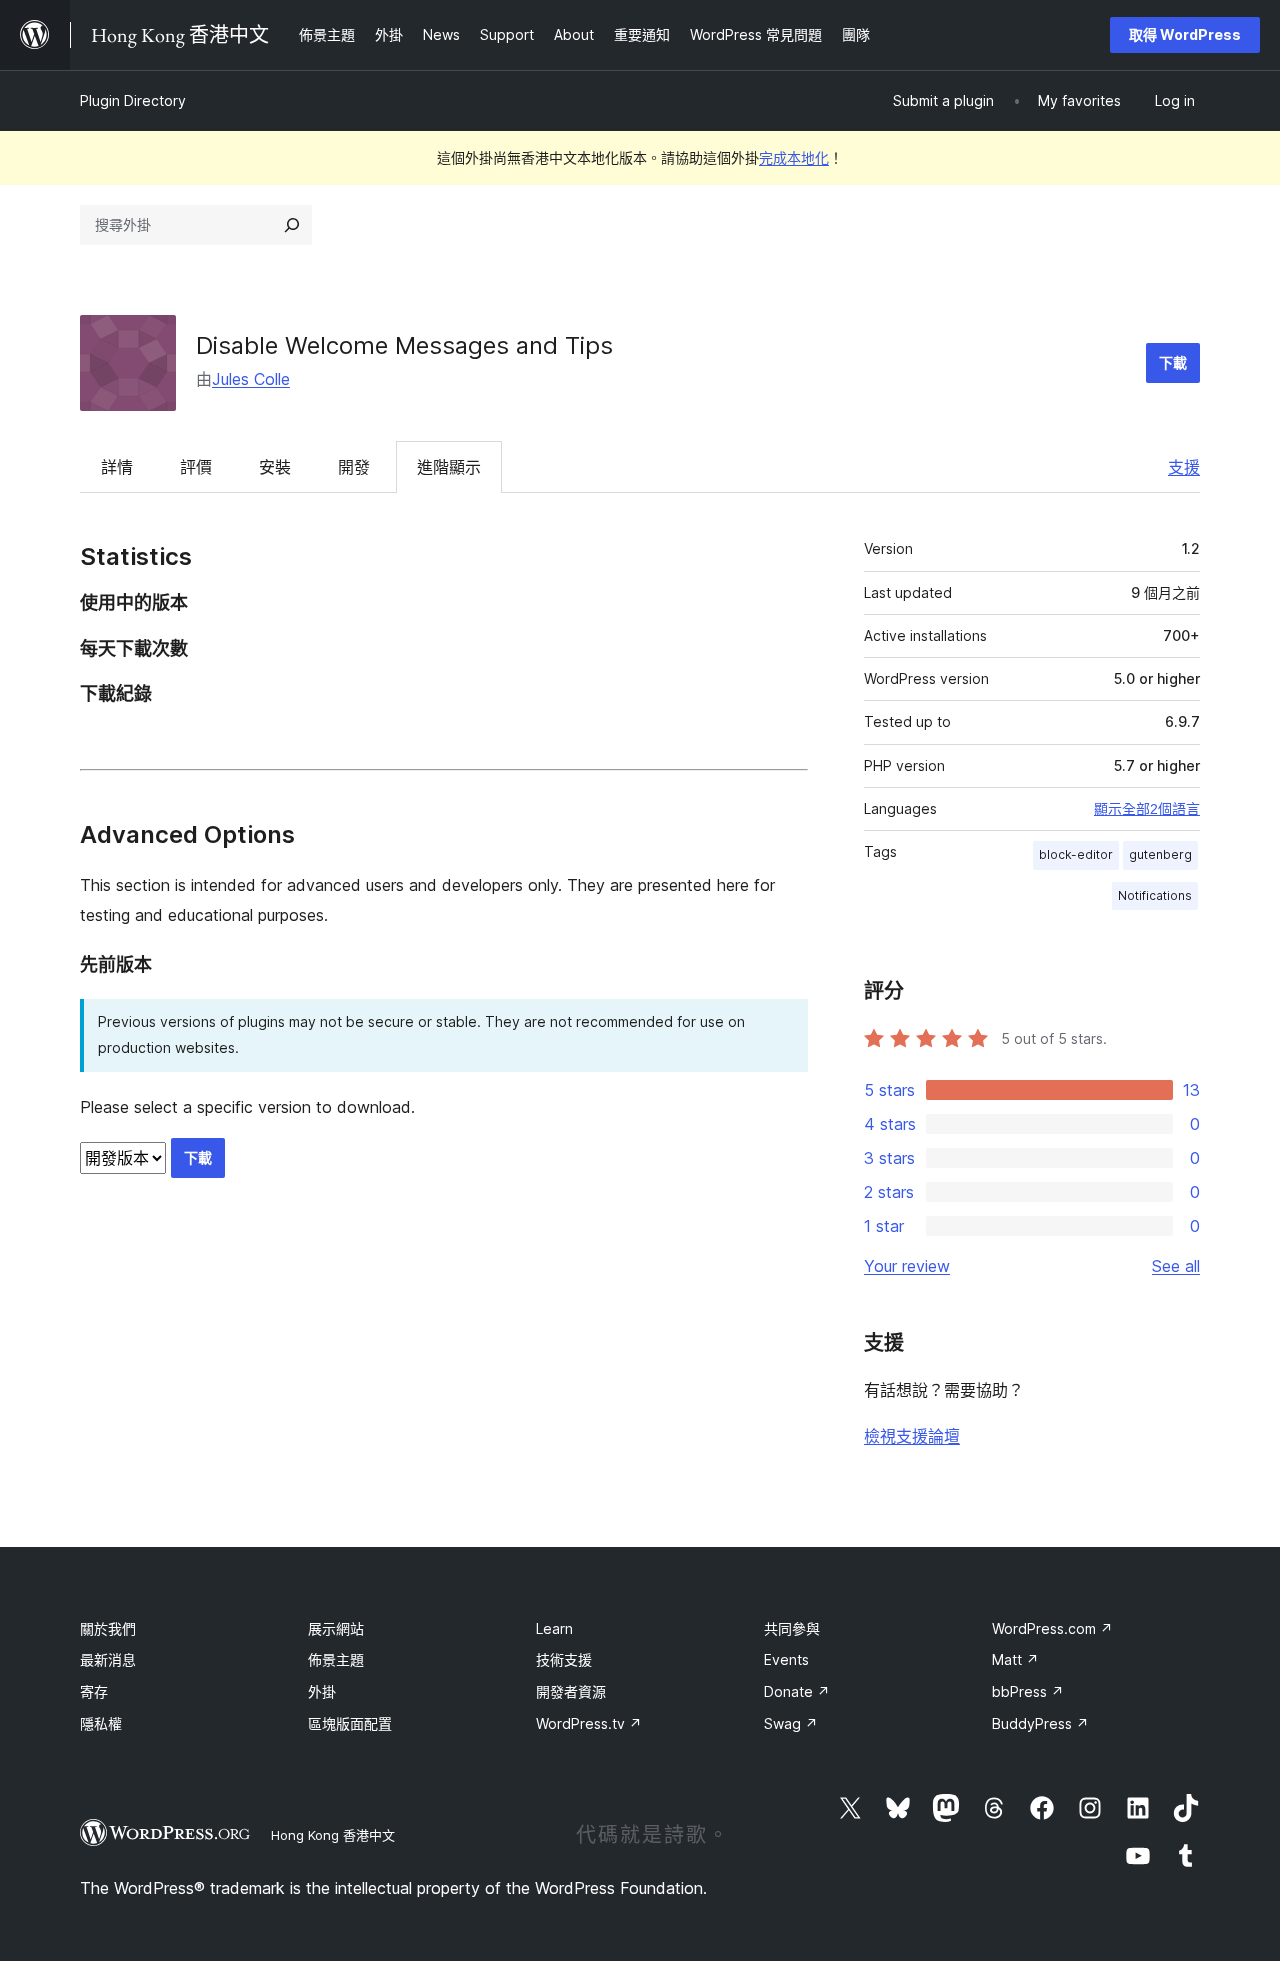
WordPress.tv (589, 1723)
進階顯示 (449, 467)
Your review (907, 1266)
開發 (354, 467)
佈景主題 (336, 1659)
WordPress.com (1052, 1628)
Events (786, 1659)
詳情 (117, 467)
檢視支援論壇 (912, 1436)
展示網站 (336, 1628)
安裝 (275, 467)
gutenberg (1160, 854)
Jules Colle (251, 379)
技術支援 (564, 1659)
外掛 (322, 1691)
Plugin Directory (133, 100)
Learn (554, 1628)
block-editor (1076, 854)
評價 (196, 467)
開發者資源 (571, 1691)
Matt (1015, 1659)
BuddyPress (1040, 1723)
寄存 (94, 1691)
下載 (1173, 362)
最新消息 (108, 1659)
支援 (1184, 467)
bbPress (1028, 1691)
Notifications (1155, 895)
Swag (791, 1723)
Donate (797, 1691)
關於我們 (108, 1628)
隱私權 (101, 1723)
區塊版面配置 (350, 1723)
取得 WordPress (1185, 34)
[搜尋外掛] (292, 225)
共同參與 (792, 1628)
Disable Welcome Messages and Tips (404, 345)
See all (1176, 1266)
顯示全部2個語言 (1147, 809)
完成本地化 (794, 157)
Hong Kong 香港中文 (333, 1835)
